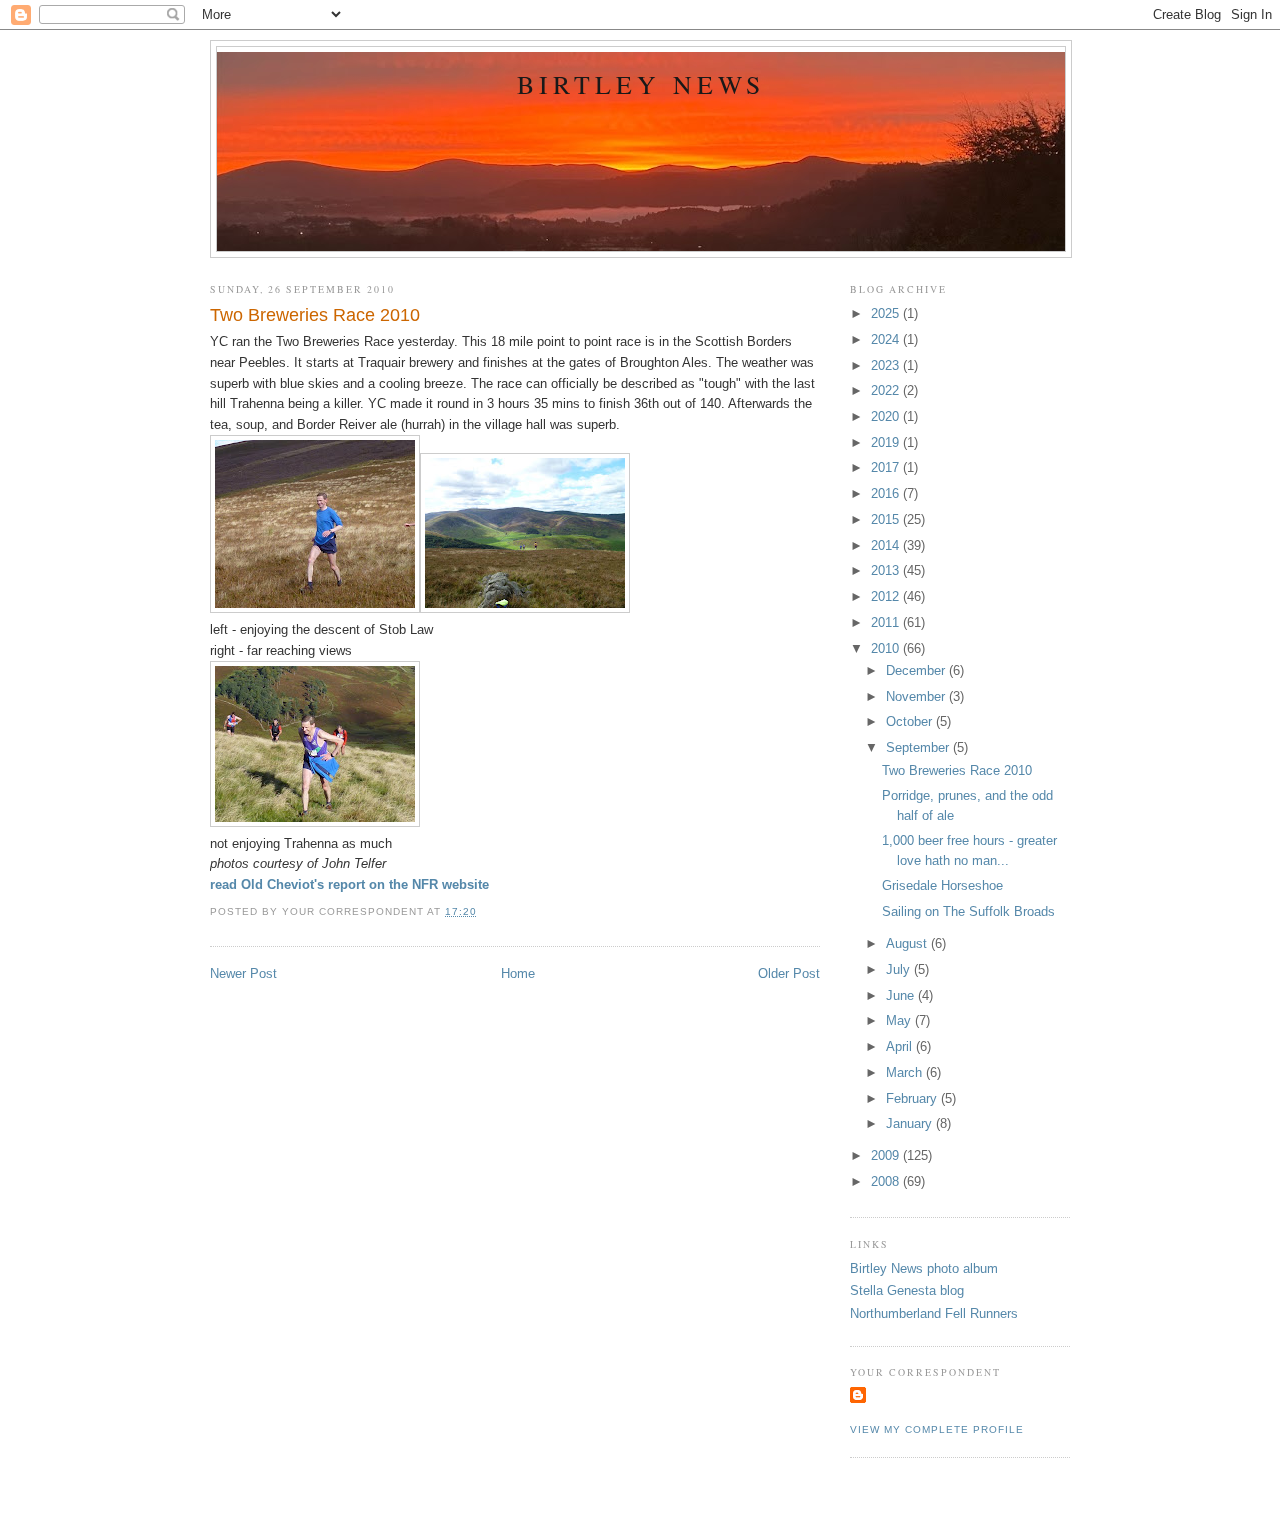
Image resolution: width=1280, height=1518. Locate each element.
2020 (887, 416)
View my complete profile (937, 1429)
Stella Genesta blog (907, 1290)
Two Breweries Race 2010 (315, 315)
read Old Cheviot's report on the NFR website (349, 884)
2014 (887, 545)
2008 (887, 1181)
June (902, 995)
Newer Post (243, 973)
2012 (887, 596)
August (908, 943)
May (900, 1020)
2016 (887, 493)
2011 (887, 622)
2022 (887, 390)
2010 (887, 648)
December (917, 670)
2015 (887, 519)
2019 (887, 442)
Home (518, 973)
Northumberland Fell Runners (934, 1313)
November (917, 696)
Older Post (789, 973)
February (913, 1098)
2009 (887, 1155)
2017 (887, 467)
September (919, 747)
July (900, 969)
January (911, 1123)
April (901, 1046)
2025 (887, 313)
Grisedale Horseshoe (942, 885)
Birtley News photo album (924, 1268)
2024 (887, 339)
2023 (887, 365)
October (911, 721)
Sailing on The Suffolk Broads (968, 911)
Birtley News (641, 84)
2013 (887, 570)
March (906, 1072)
